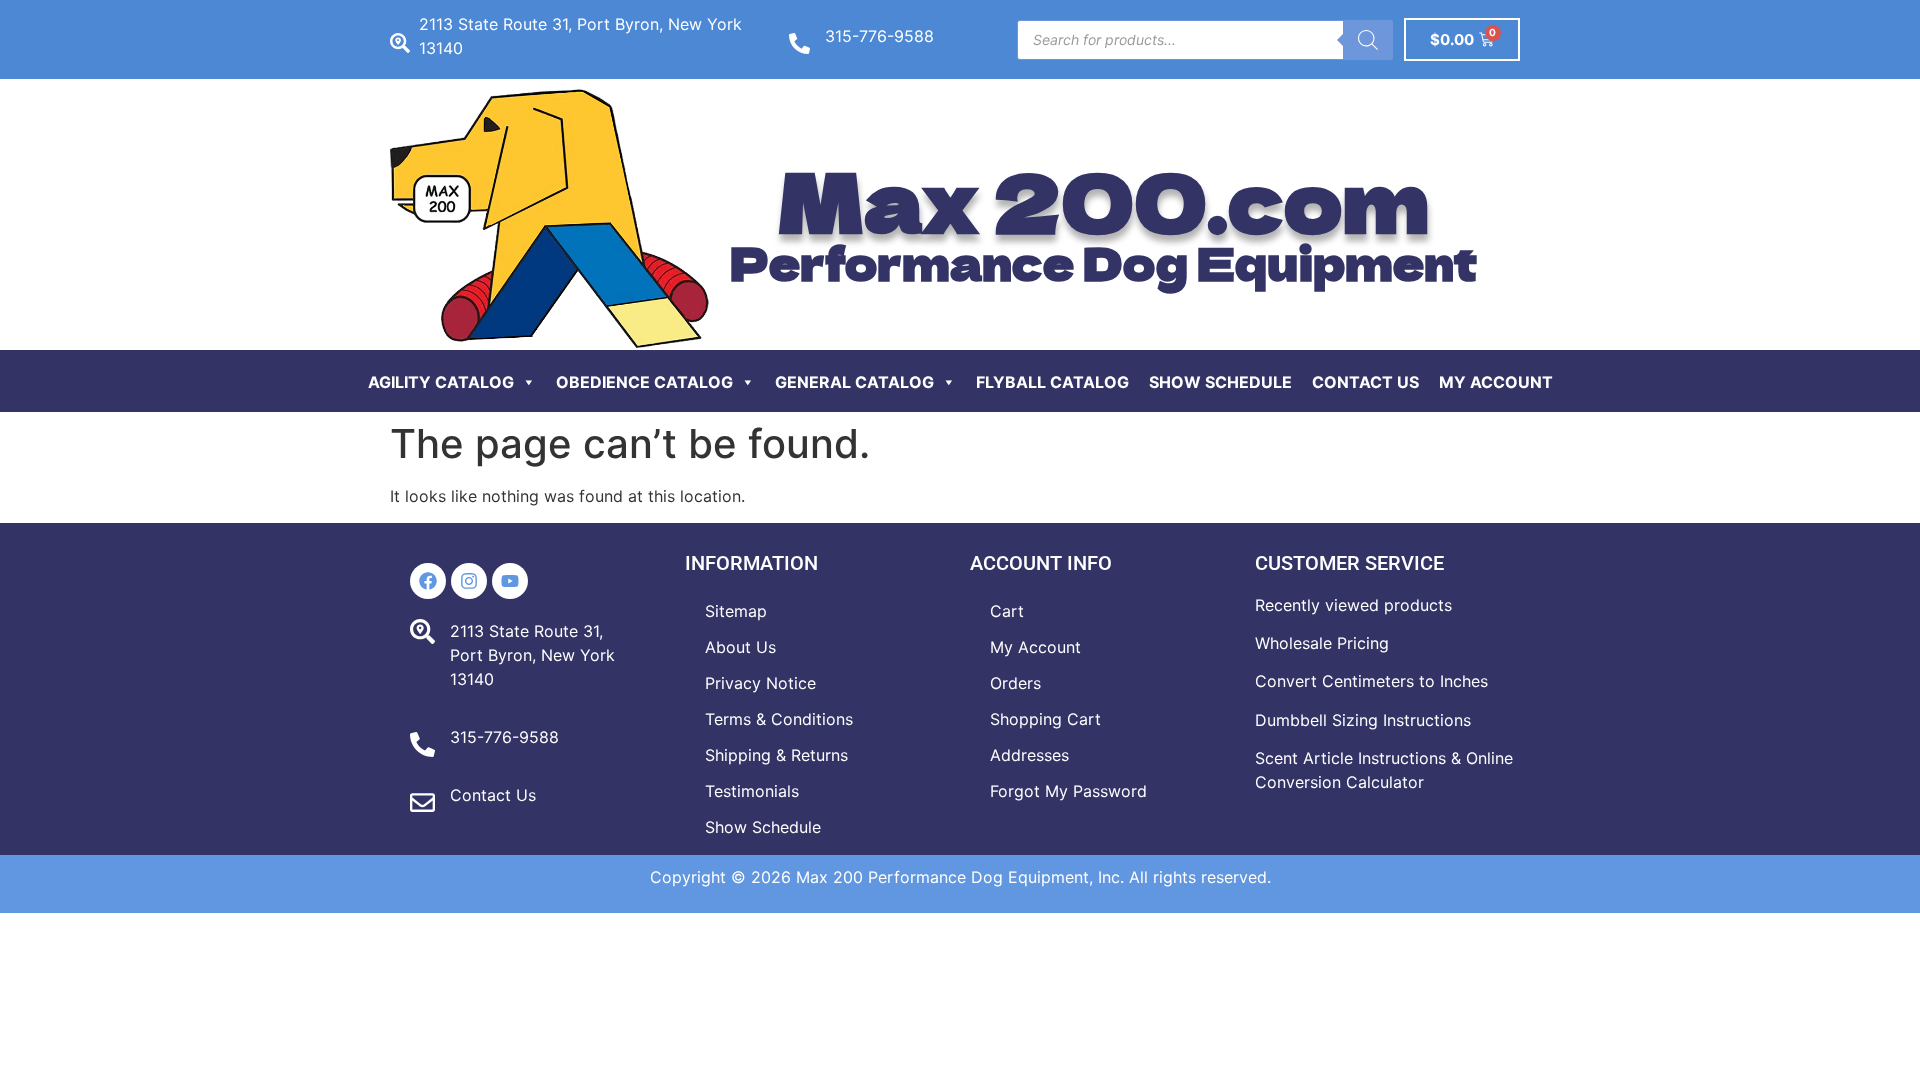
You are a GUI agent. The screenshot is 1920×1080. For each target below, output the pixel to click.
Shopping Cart (1045, 719)
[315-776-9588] (799, 43)
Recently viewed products (1353, 605)
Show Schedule (1220, 382)
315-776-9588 (879, 36)
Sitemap (736, 611)
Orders (1015, 683)
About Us (740, 647)
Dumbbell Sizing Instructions (1363, 720)
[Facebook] (428, 581)
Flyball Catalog (1052, 382)
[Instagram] (469, 581)
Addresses (1029, 755)
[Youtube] (510, 581)
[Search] (1368, 40)
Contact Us (1365, 382)
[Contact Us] (422, 802)
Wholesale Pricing (1322, 643)
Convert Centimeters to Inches (1371, 681)
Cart (1007, 611)
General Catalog (854, 382)
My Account (1496, 382)
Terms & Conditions (779, 719)
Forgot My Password (1068, 791)
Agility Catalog (441, 382)
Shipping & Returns (776, 755)
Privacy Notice (760, 683)
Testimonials (752, 791)
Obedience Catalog (644, 382)
